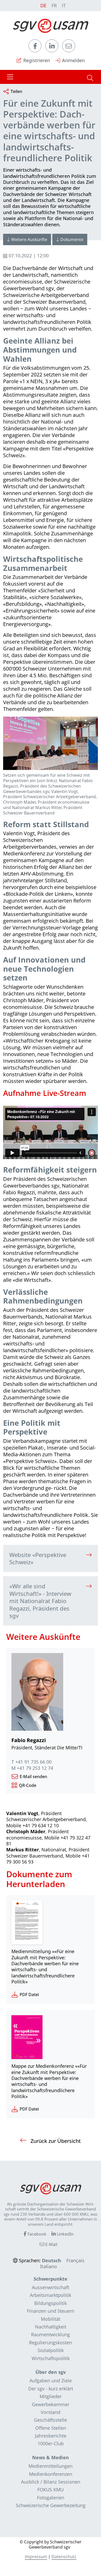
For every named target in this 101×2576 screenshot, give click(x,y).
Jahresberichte (51, 2436)
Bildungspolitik (51, 2303)
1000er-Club (51, 2443)
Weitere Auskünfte (29, 239)
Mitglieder (51, 2396)
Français (75, 2260)
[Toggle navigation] (10, 77)
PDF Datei (29, 1995)
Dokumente (72, 239)
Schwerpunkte (51, 2279)
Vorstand (51, 2412)
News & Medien (51, 2457)
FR (54, 5)
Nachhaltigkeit (51, 2327)
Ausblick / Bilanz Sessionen (51, 2482)
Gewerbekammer (51, 2404)
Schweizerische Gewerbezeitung (51, 2505)
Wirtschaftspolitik (51, 2358)
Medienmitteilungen (51, 2466)
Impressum (36, 2557)
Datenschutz (64, 2557)
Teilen (16, 91)
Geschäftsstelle (51, 2420)
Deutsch (52, 2260)
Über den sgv (51, 2372)
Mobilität (51, 2319)
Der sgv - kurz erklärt (51, 2389)
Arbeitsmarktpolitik (51, 2295)
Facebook (36, 2234)
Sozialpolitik (51, 2350)
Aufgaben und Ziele (51, 2381)
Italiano (49, 2266)
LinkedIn (65, 2234)
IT (64, 5)
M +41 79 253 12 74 (32, 1768)
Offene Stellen (51, 2428)
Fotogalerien (51, 2498)
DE (43, 5)
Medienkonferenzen (51, 2474)
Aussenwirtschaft (51, 2287)
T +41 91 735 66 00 (31, 1762)
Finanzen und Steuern (51, 2311)
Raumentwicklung (51, 2334)
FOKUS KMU (51, 2490)
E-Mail (51, 2244)
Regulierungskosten (51, 2342)
